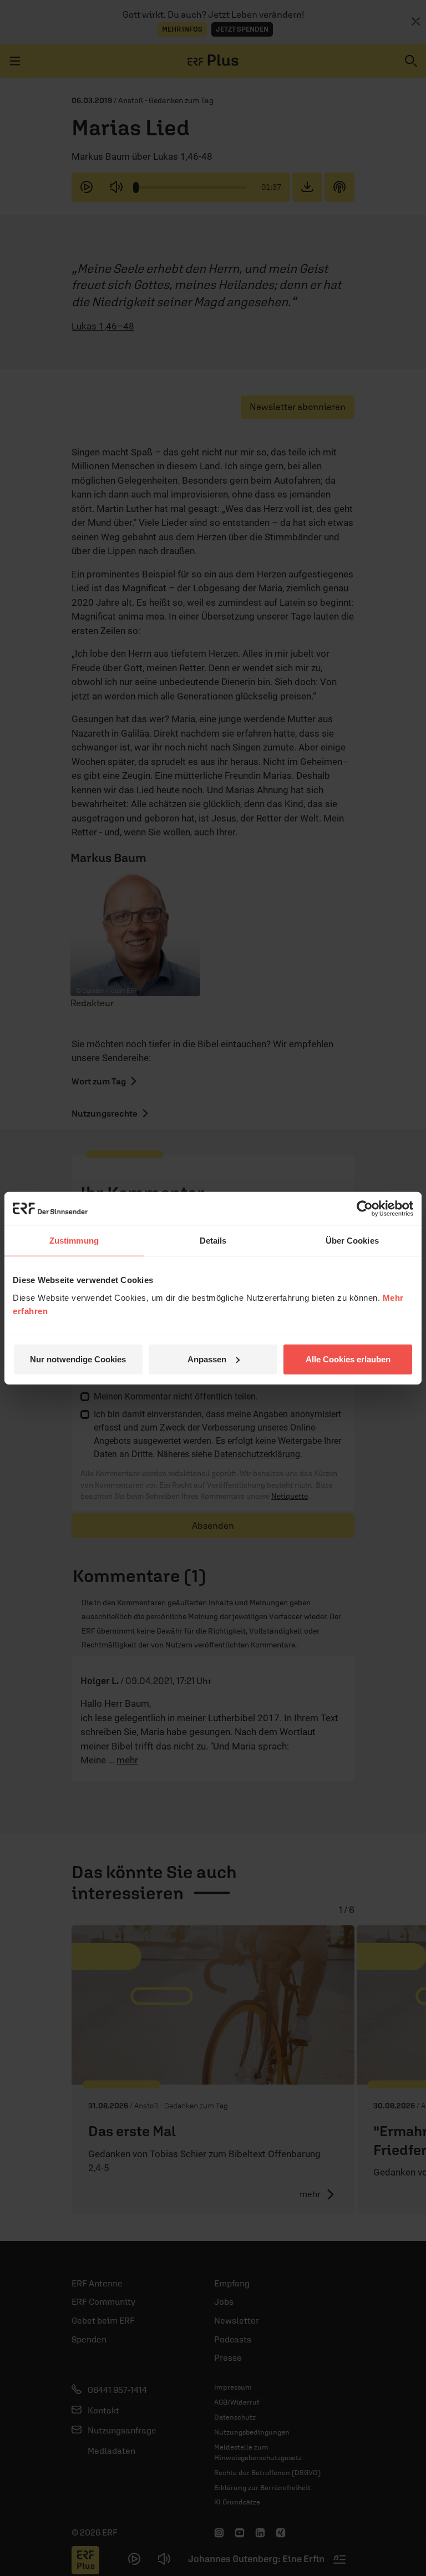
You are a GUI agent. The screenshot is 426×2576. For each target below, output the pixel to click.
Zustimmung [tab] (74, 1241)
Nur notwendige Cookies (78, 1359)
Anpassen (207, 1359)
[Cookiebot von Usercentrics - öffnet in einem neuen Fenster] (365, 1209)
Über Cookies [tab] (352, 1241)
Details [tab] (213, 1241)
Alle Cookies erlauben (348, 1359)
